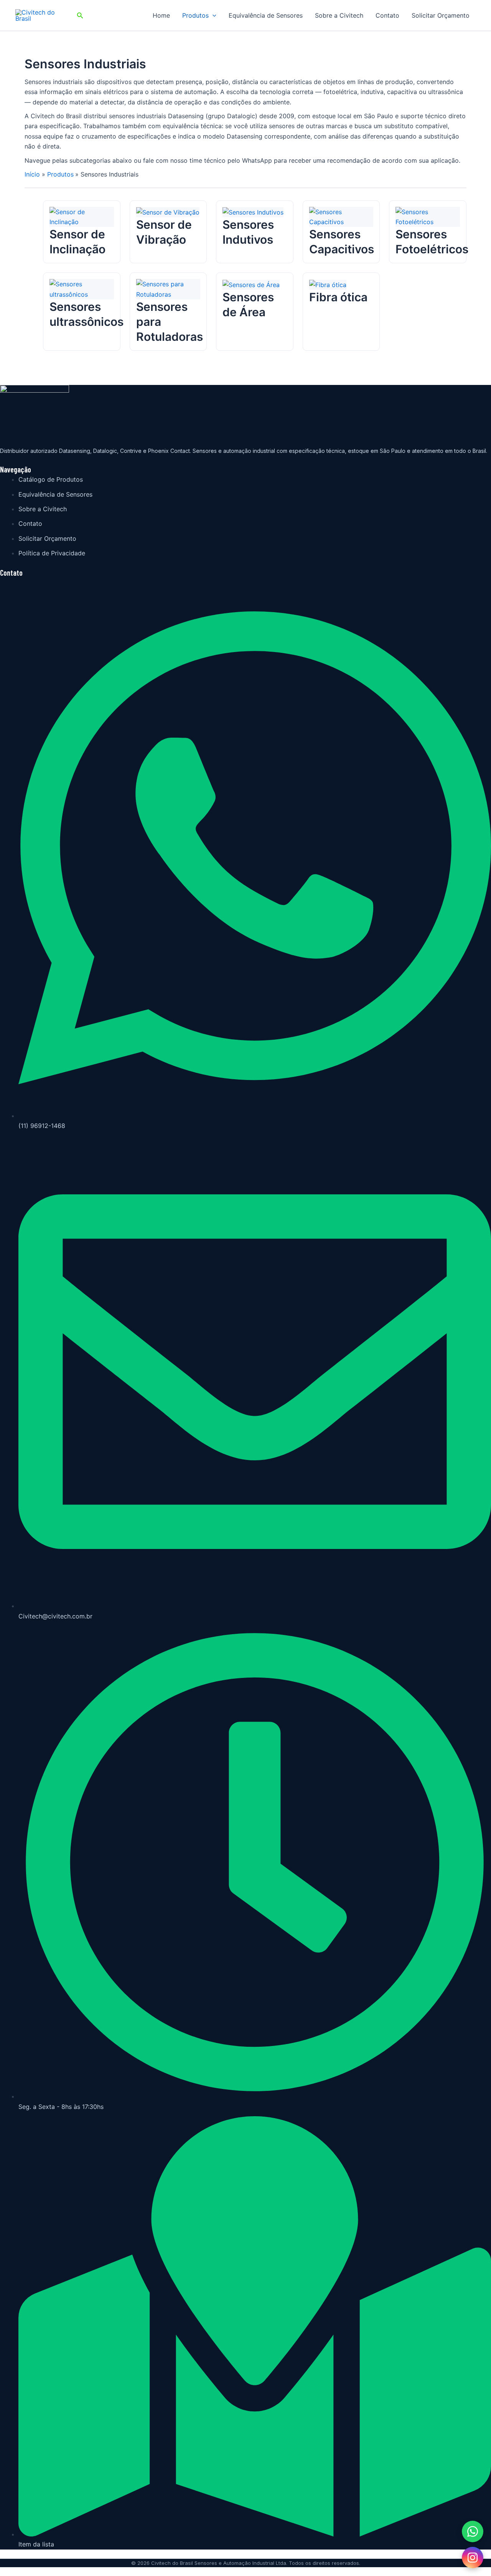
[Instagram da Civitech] (473, 2558)
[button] (80, 16)
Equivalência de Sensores (266, 15)
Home (161, 15)
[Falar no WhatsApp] (473, 2531)
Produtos (195, 15)
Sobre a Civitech (339, 15)
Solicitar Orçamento (441, 15)
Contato (387, 15)
